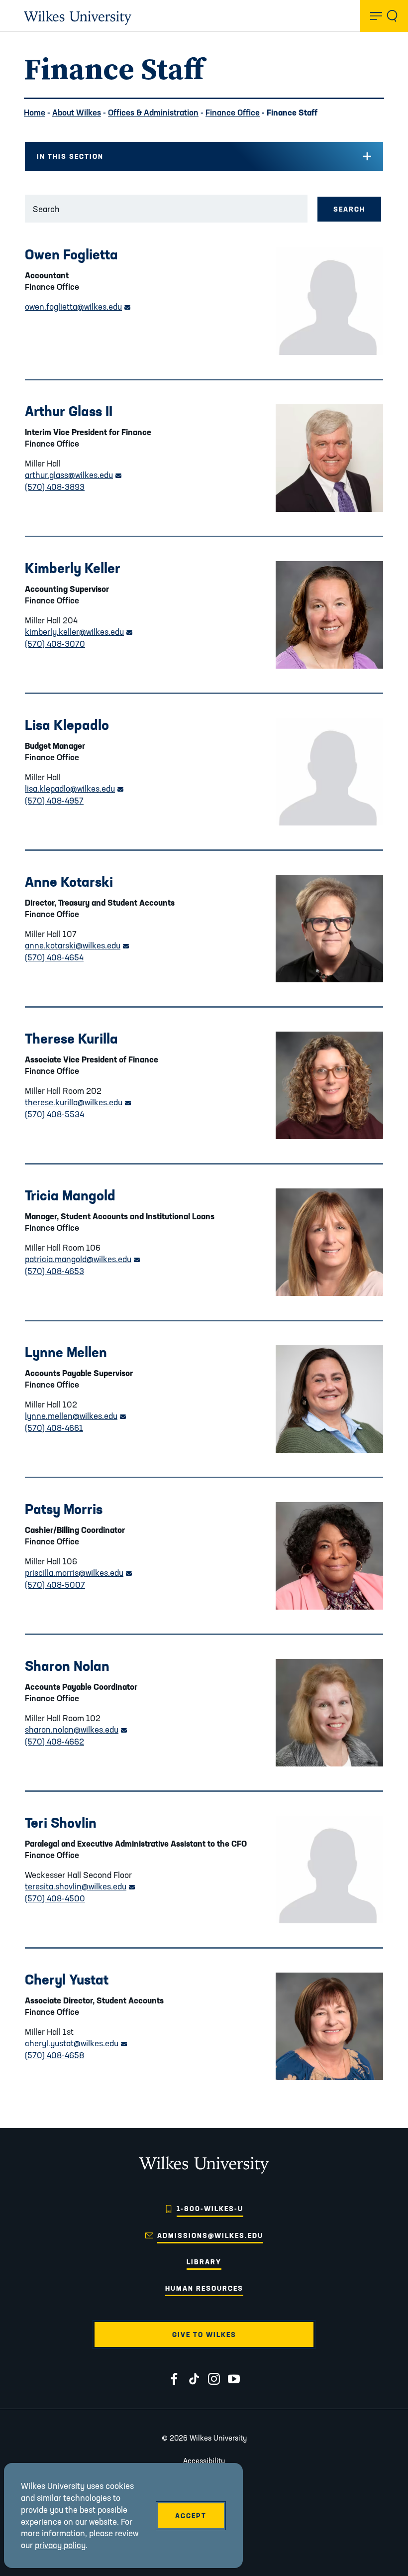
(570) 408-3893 (55, 487)
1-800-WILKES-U (210, 2209)
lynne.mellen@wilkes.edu (75, 1416)
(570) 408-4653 (54, 1271)
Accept (191, 2516)
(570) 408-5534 (54, 1114)
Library (204, 2262)
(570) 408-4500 (55, 1898)
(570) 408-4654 (54, 957)
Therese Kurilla (71, 1038)
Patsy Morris (64, 1509)
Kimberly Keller (73, 568)
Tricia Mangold (70, 1195)
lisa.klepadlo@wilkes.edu (74, 788)
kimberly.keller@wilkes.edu (79, 632)
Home (35, 112)
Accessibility (204, 2461)
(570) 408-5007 (55, 1584)
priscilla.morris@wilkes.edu (78, 1573)
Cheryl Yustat (67, 1979)
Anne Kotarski (69, 881)
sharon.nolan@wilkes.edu (76, 1729)
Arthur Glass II (69, 411)
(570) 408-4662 (54, 1741)
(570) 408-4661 (54, 1428)
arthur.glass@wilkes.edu (73, 475)
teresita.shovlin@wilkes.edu (80, 1886)
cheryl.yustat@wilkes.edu (76, 2043)
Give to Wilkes (204, 2335)
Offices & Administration (153, 112)
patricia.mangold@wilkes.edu (82, 1259)
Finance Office (233, 112)
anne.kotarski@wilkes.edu (77, 945)
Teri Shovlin (61, 1822)
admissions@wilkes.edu (210, 2235)
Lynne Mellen (66, 1352)
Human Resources (204, 2288)
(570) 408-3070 (55, 644)
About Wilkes (77, 112)
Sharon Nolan (67, 1666)
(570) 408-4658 (54, 2055)
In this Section (70, 156)
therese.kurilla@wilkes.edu (78, 1102)
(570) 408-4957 (54, 800)
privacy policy (60, 2545)
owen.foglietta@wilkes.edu (78, 306)
